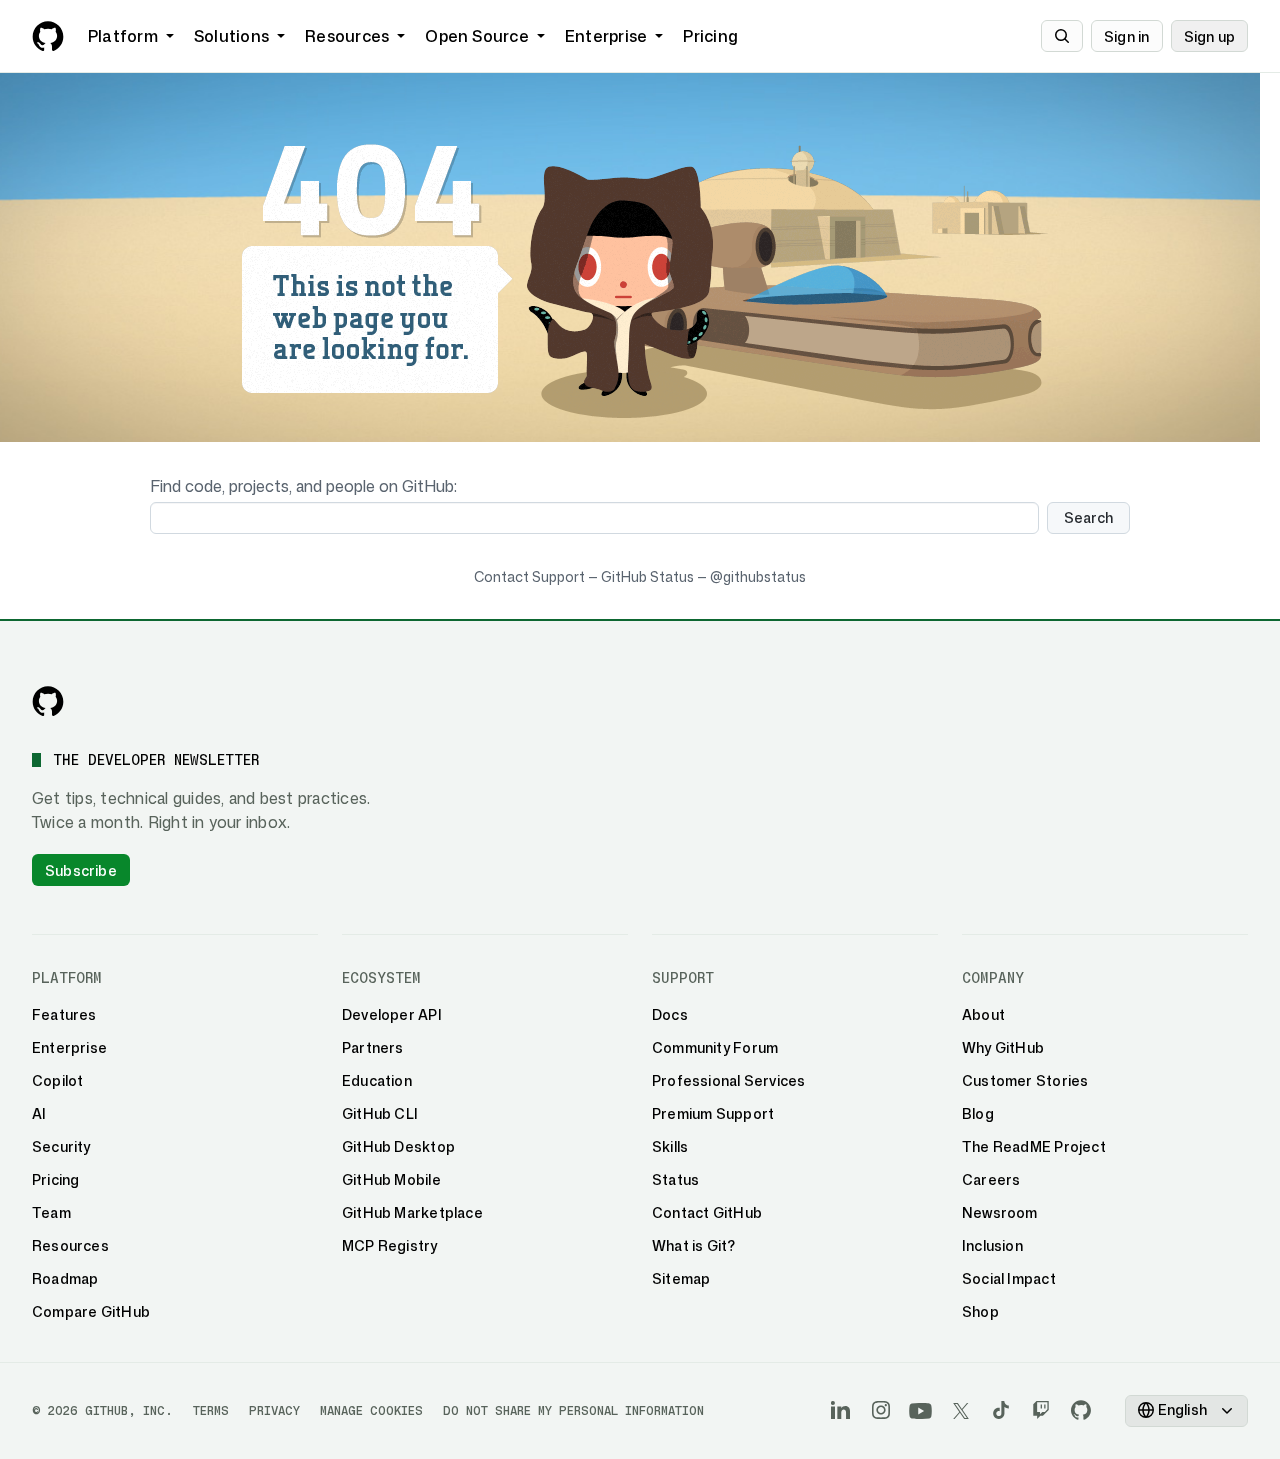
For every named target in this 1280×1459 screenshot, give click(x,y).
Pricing (710, 36)
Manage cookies (371, 1410)
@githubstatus (758, 576)
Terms (211, 1410)
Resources (347, 36)
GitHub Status (647, 576)
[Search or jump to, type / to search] (1062, 36)
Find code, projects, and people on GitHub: (303, 486)
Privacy (274, 1410)
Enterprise (606, 36)
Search (1088, 517)
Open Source (477, 36)
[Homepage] (48, 36)
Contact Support (529, 576)
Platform (123, 36)
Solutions (231, 36)
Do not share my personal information (573, 1410)
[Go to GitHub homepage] (48, 701)
